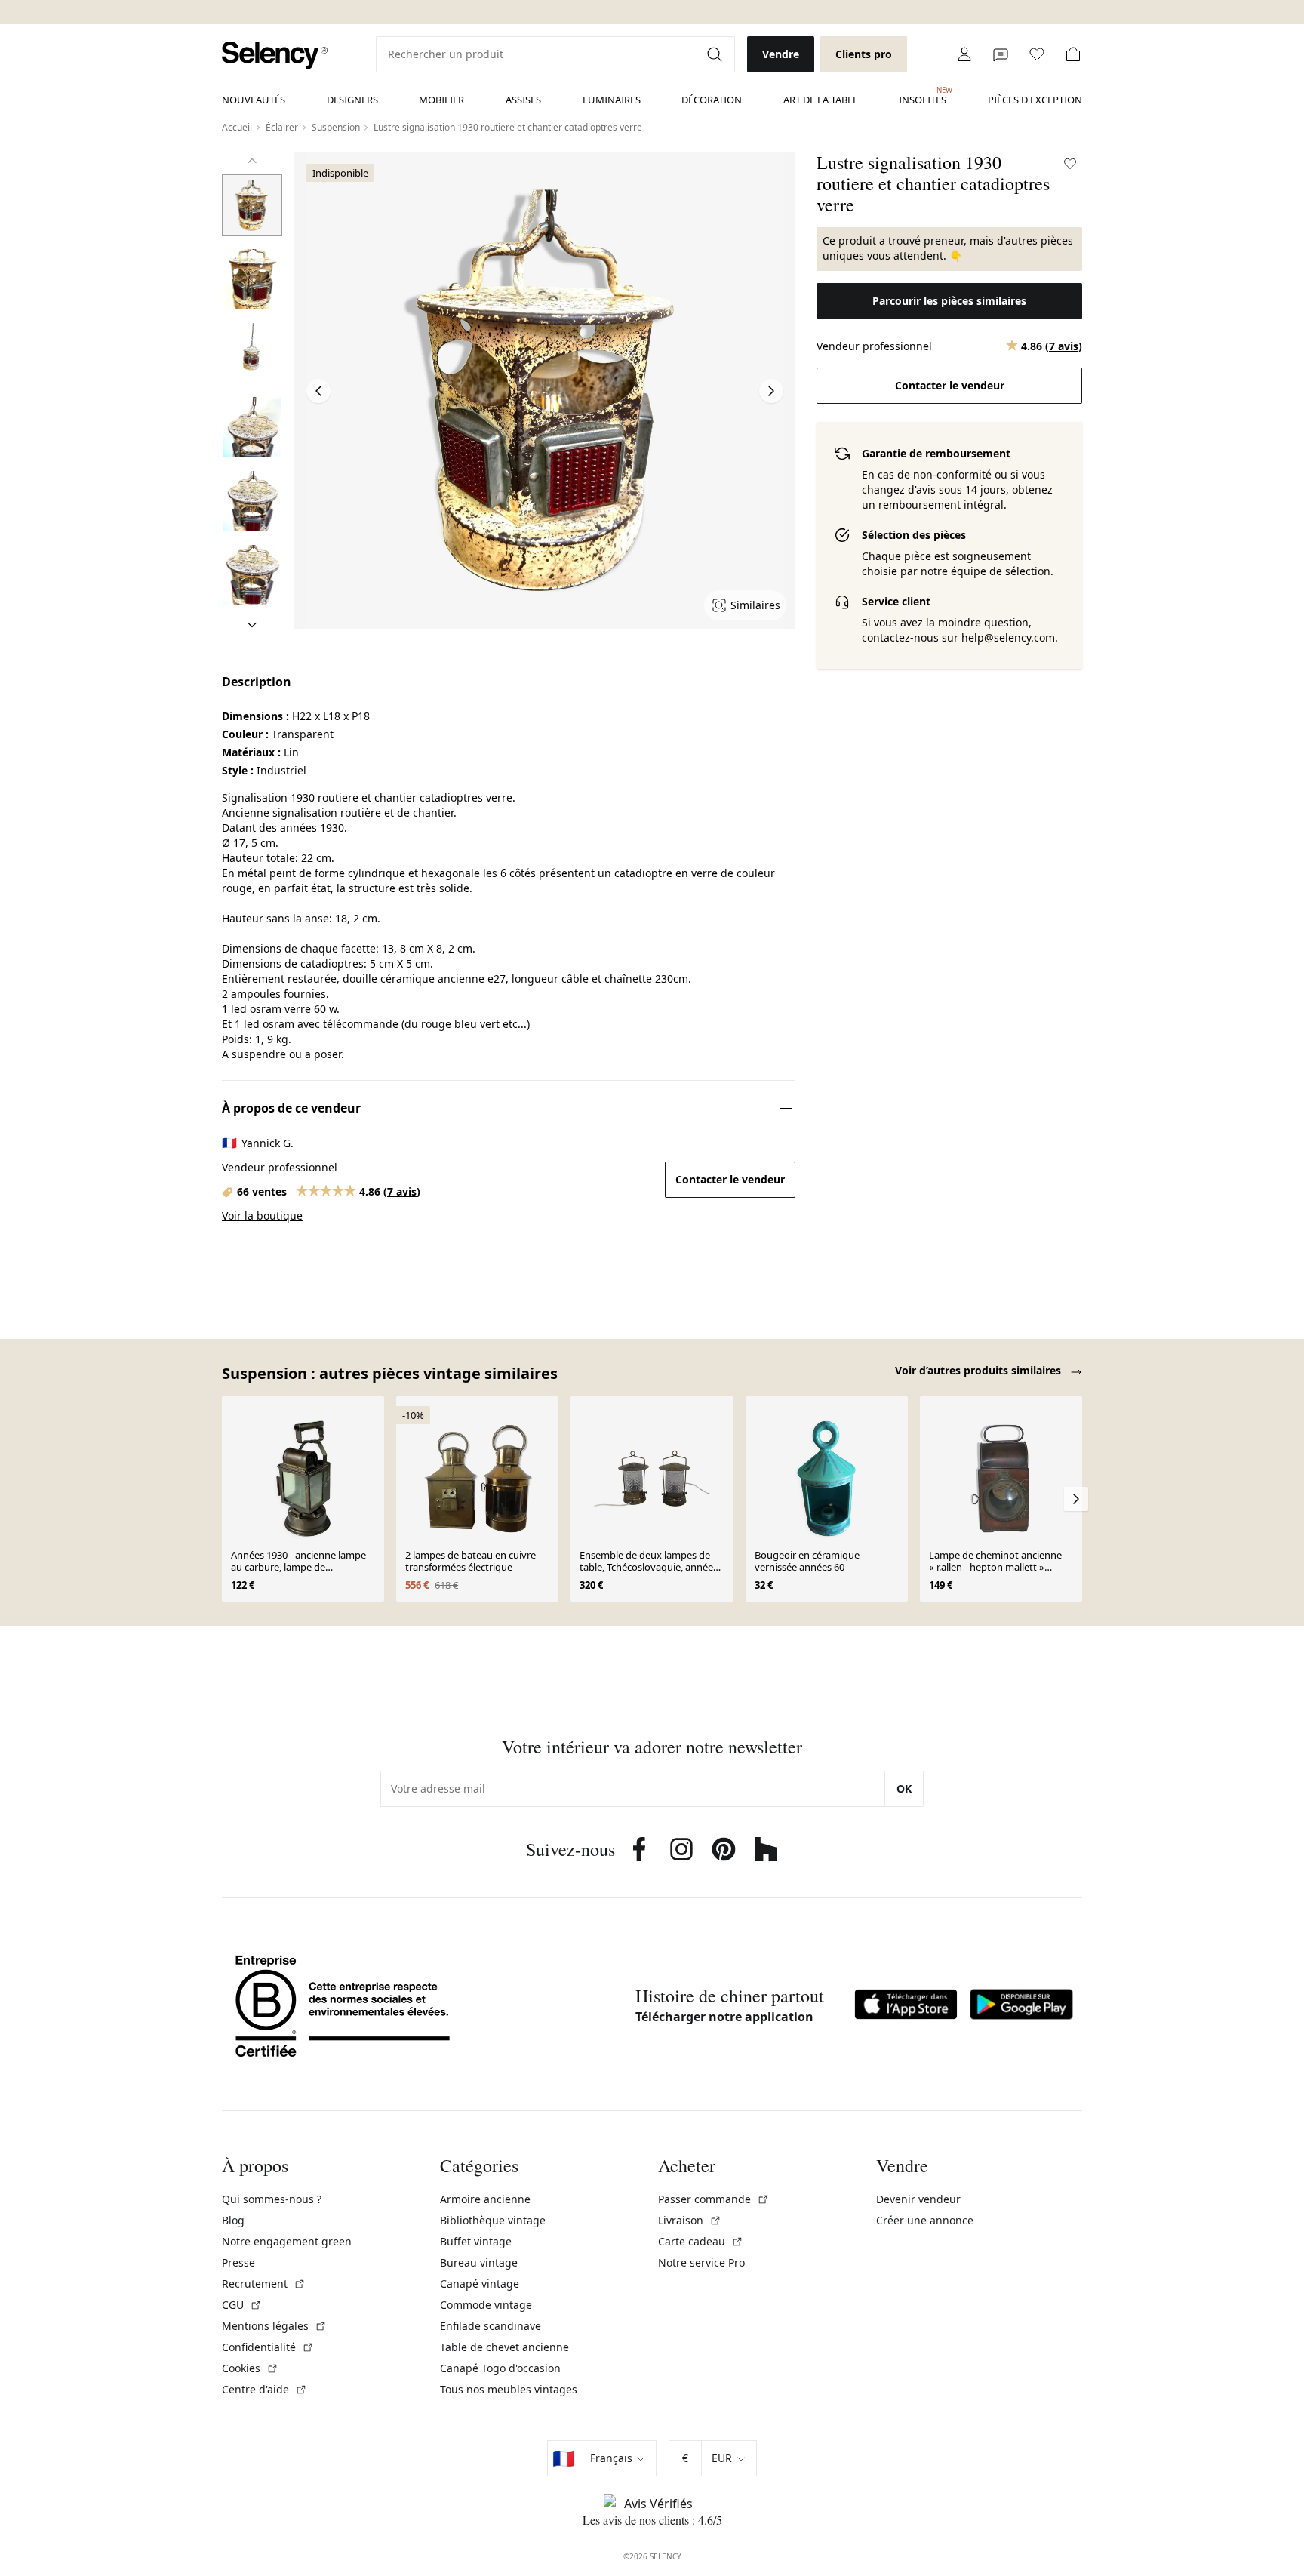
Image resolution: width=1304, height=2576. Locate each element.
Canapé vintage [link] (480, 2284)
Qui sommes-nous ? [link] (272, 2199)
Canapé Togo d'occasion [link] (500, 2368)
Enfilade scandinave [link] (491, 2326)
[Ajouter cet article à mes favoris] (1070, 164)
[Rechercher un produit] (716, 54)
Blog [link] (233, 2220)
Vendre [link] (781, 54)
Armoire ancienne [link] (485, 2199)
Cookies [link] (250, 2368)
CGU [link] (242, 2305)
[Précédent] (252, 161)
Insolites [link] (923, 96)
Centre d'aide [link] (264, 2389)
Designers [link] (352, 100)
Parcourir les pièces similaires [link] (949, 301)
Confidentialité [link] (268, 2347)
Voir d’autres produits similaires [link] (980, 1370)
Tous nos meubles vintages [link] (509, 2389)
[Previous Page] (318, 391)
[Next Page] (771, 391)
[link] (275, 55)
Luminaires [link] (612, 100)
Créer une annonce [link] (925, 2220)
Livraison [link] (690, 2220)
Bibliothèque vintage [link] (493, 2220)
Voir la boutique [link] (262, 1216)
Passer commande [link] (714, 2199)
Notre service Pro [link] (701, 2262)
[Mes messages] (1001, 54)
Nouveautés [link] (254, 100)
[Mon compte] (964, 54)
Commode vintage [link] (486, 2305)
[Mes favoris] (1037, 54)
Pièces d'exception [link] (1035, 100)
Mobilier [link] (441, 100)
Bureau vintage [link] (479, 2262)
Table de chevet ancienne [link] (504, 2347)
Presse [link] (238, 2262)
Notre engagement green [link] (287, 2241)
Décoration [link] (712, 100)
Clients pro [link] (864, 54)
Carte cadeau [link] (701, 2241)
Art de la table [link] (821, 100)
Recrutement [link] (264, 2284)
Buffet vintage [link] (476, 2241)
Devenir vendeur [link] (918, 2199)
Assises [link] (523, 100)
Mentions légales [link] (274, 2326)
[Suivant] (252, 625)
